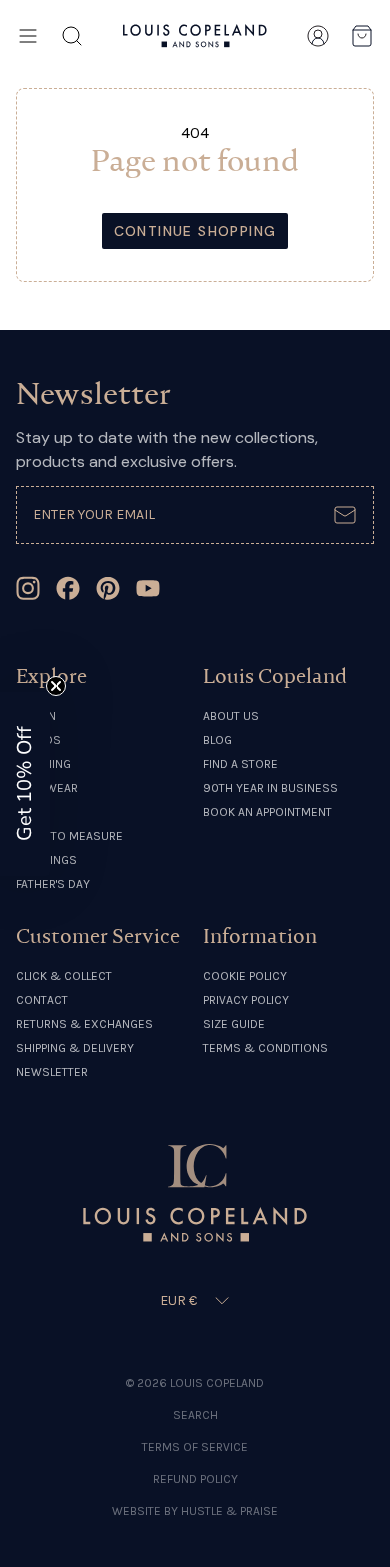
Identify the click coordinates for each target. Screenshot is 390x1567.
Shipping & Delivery (75, 1048)
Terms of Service (195, 1447)
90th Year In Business (270, 788)
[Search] (72, 36)
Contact (42, 1000)
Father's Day (53, 884)
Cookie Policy (245, 976)
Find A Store (240, 764)
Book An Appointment (267, 812)
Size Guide (234, 1024)
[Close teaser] (56, 686)
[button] (25, 784)
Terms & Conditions (265, 1048)
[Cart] (362, 36)
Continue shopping (195, 231)
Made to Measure (69, 836)
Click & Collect (64, 976)
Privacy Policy (246, 1000)
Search (195, 1415)
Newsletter (52, 1072)
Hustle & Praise (229, 1511)
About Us (231, 716)
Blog (217, 740)
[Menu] (28, 36)
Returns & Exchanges (84, 1024)
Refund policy (195, 1479)
